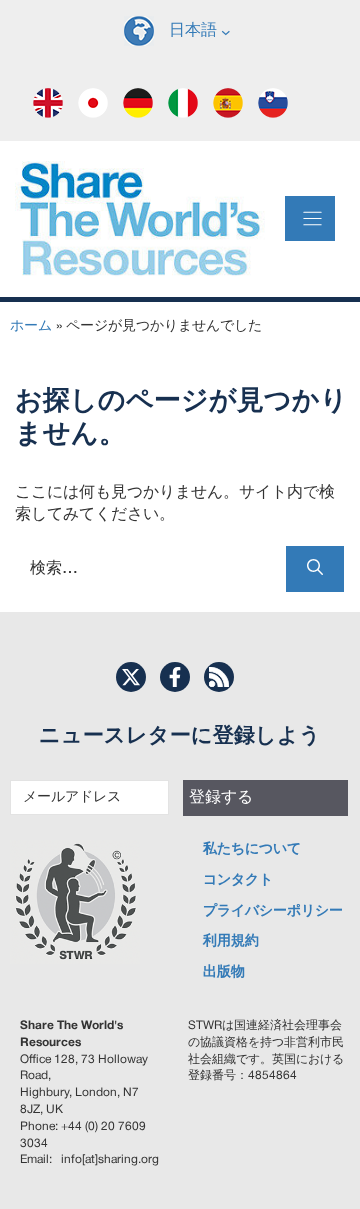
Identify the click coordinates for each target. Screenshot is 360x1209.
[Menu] (310, 218)
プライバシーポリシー (273, 911)
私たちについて (252, 849)
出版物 (224, 972)
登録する (221, 798)
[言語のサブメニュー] (226, 31)
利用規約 (231, 941)
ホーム (31, 326)
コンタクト (238, 880)
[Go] (315, 569)
